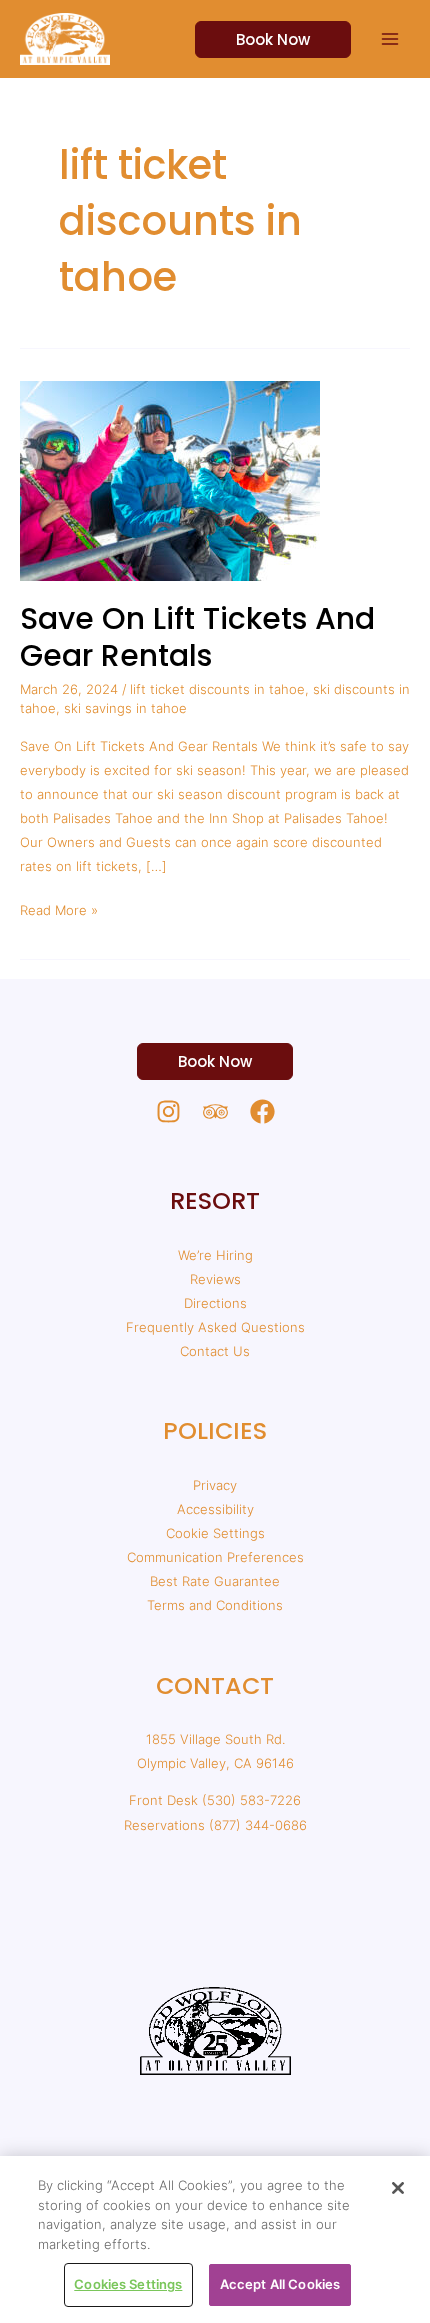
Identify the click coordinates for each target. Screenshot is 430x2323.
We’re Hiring (215, 1255)
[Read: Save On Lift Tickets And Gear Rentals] (170, 480)
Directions (215, 1303)
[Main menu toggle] (391, 39)
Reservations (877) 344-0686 (215, 1825)
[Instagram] (168, 1111)
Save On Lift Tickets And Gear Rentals (197, 637)
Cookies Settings (128, 2284)
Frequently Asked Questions (215, 1327)
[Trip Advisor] (215, 1111)
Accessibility (215, 1509)
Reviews (215, 1279)
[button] (261, 39)
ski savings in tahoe (125, 708)
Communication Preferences (215, 1557)
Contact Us (215, 1351)
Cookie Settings (215, 1533)
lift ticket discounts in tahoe (217, 689)
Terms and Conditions (215, 1605)
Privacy (215, 1485)
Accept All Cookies (280, 2284)
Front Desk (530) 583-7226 (215, 1800)
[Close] (398, 2188)
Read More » (59, 908)
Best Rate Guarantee (215, 1581)
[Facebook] (262, 1111)
